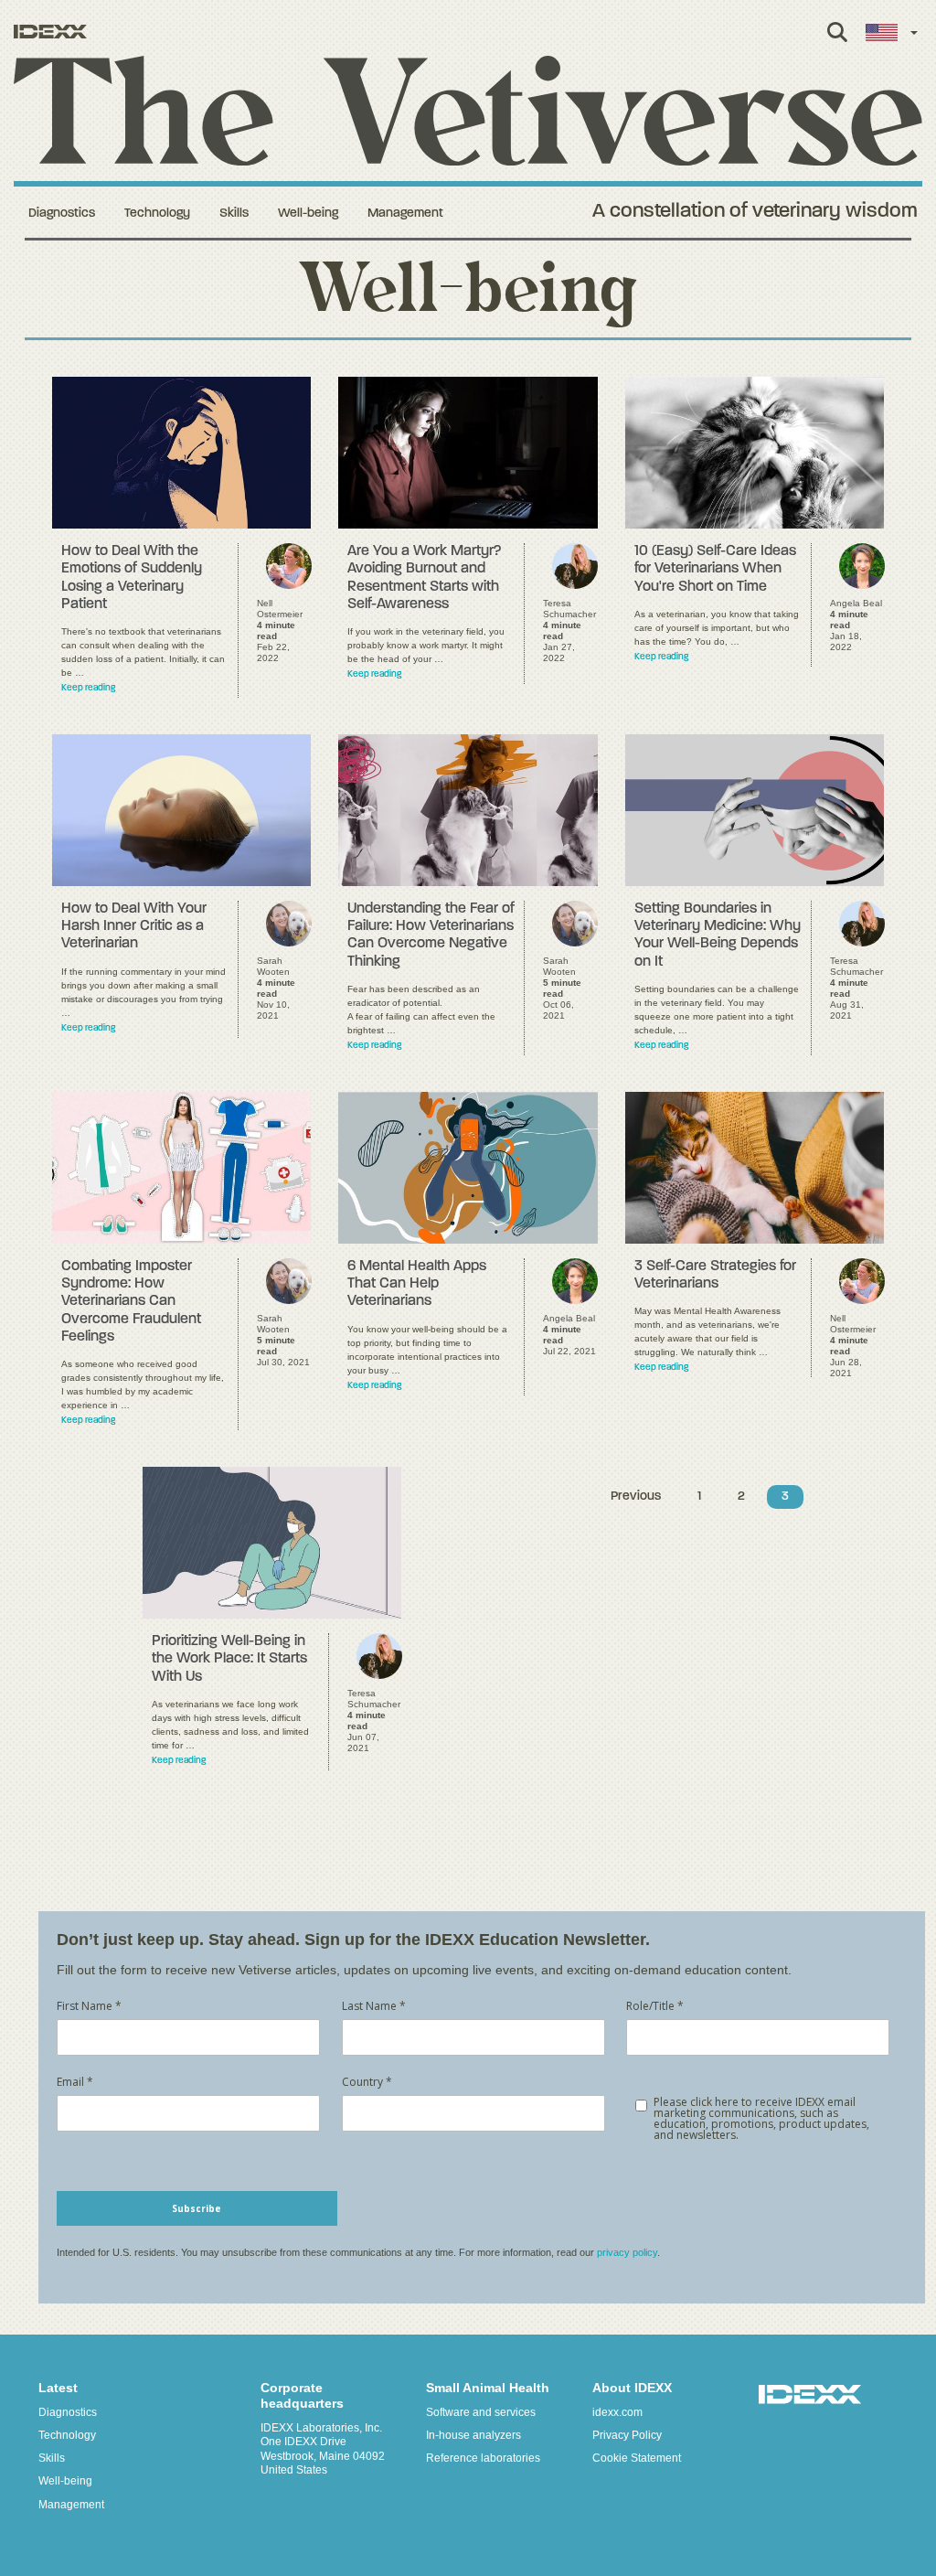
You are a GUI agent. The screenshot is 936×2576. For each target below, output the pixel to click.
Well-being (308, 214)
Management (405, 214)
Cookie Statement (637, 2458)
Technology (157, 214)
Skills (234, 214)
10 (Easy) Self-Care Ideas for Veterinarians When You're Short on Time (715, 569)
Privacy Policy (627, 2435)
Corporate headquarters (302, 2395)
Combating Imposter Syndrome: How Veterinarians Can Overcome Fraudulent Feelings (131, 1302)
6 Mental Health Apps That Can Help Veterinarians (417, 1284)
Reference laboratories (483, 2458)
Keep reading (88, 688)
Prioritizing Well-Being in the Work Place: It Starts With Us (229, 1659)
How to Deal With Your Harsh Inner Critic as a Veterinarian (134, 926)
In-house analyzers (473, 2435)
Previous (636, 1496)
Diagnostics (62, 214)
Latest (58, 2388)
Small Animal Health (488, 2388)
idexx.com (617, 2412)
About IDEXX (632, 2388)
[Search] (837, 42)
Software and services (481, 2412)
